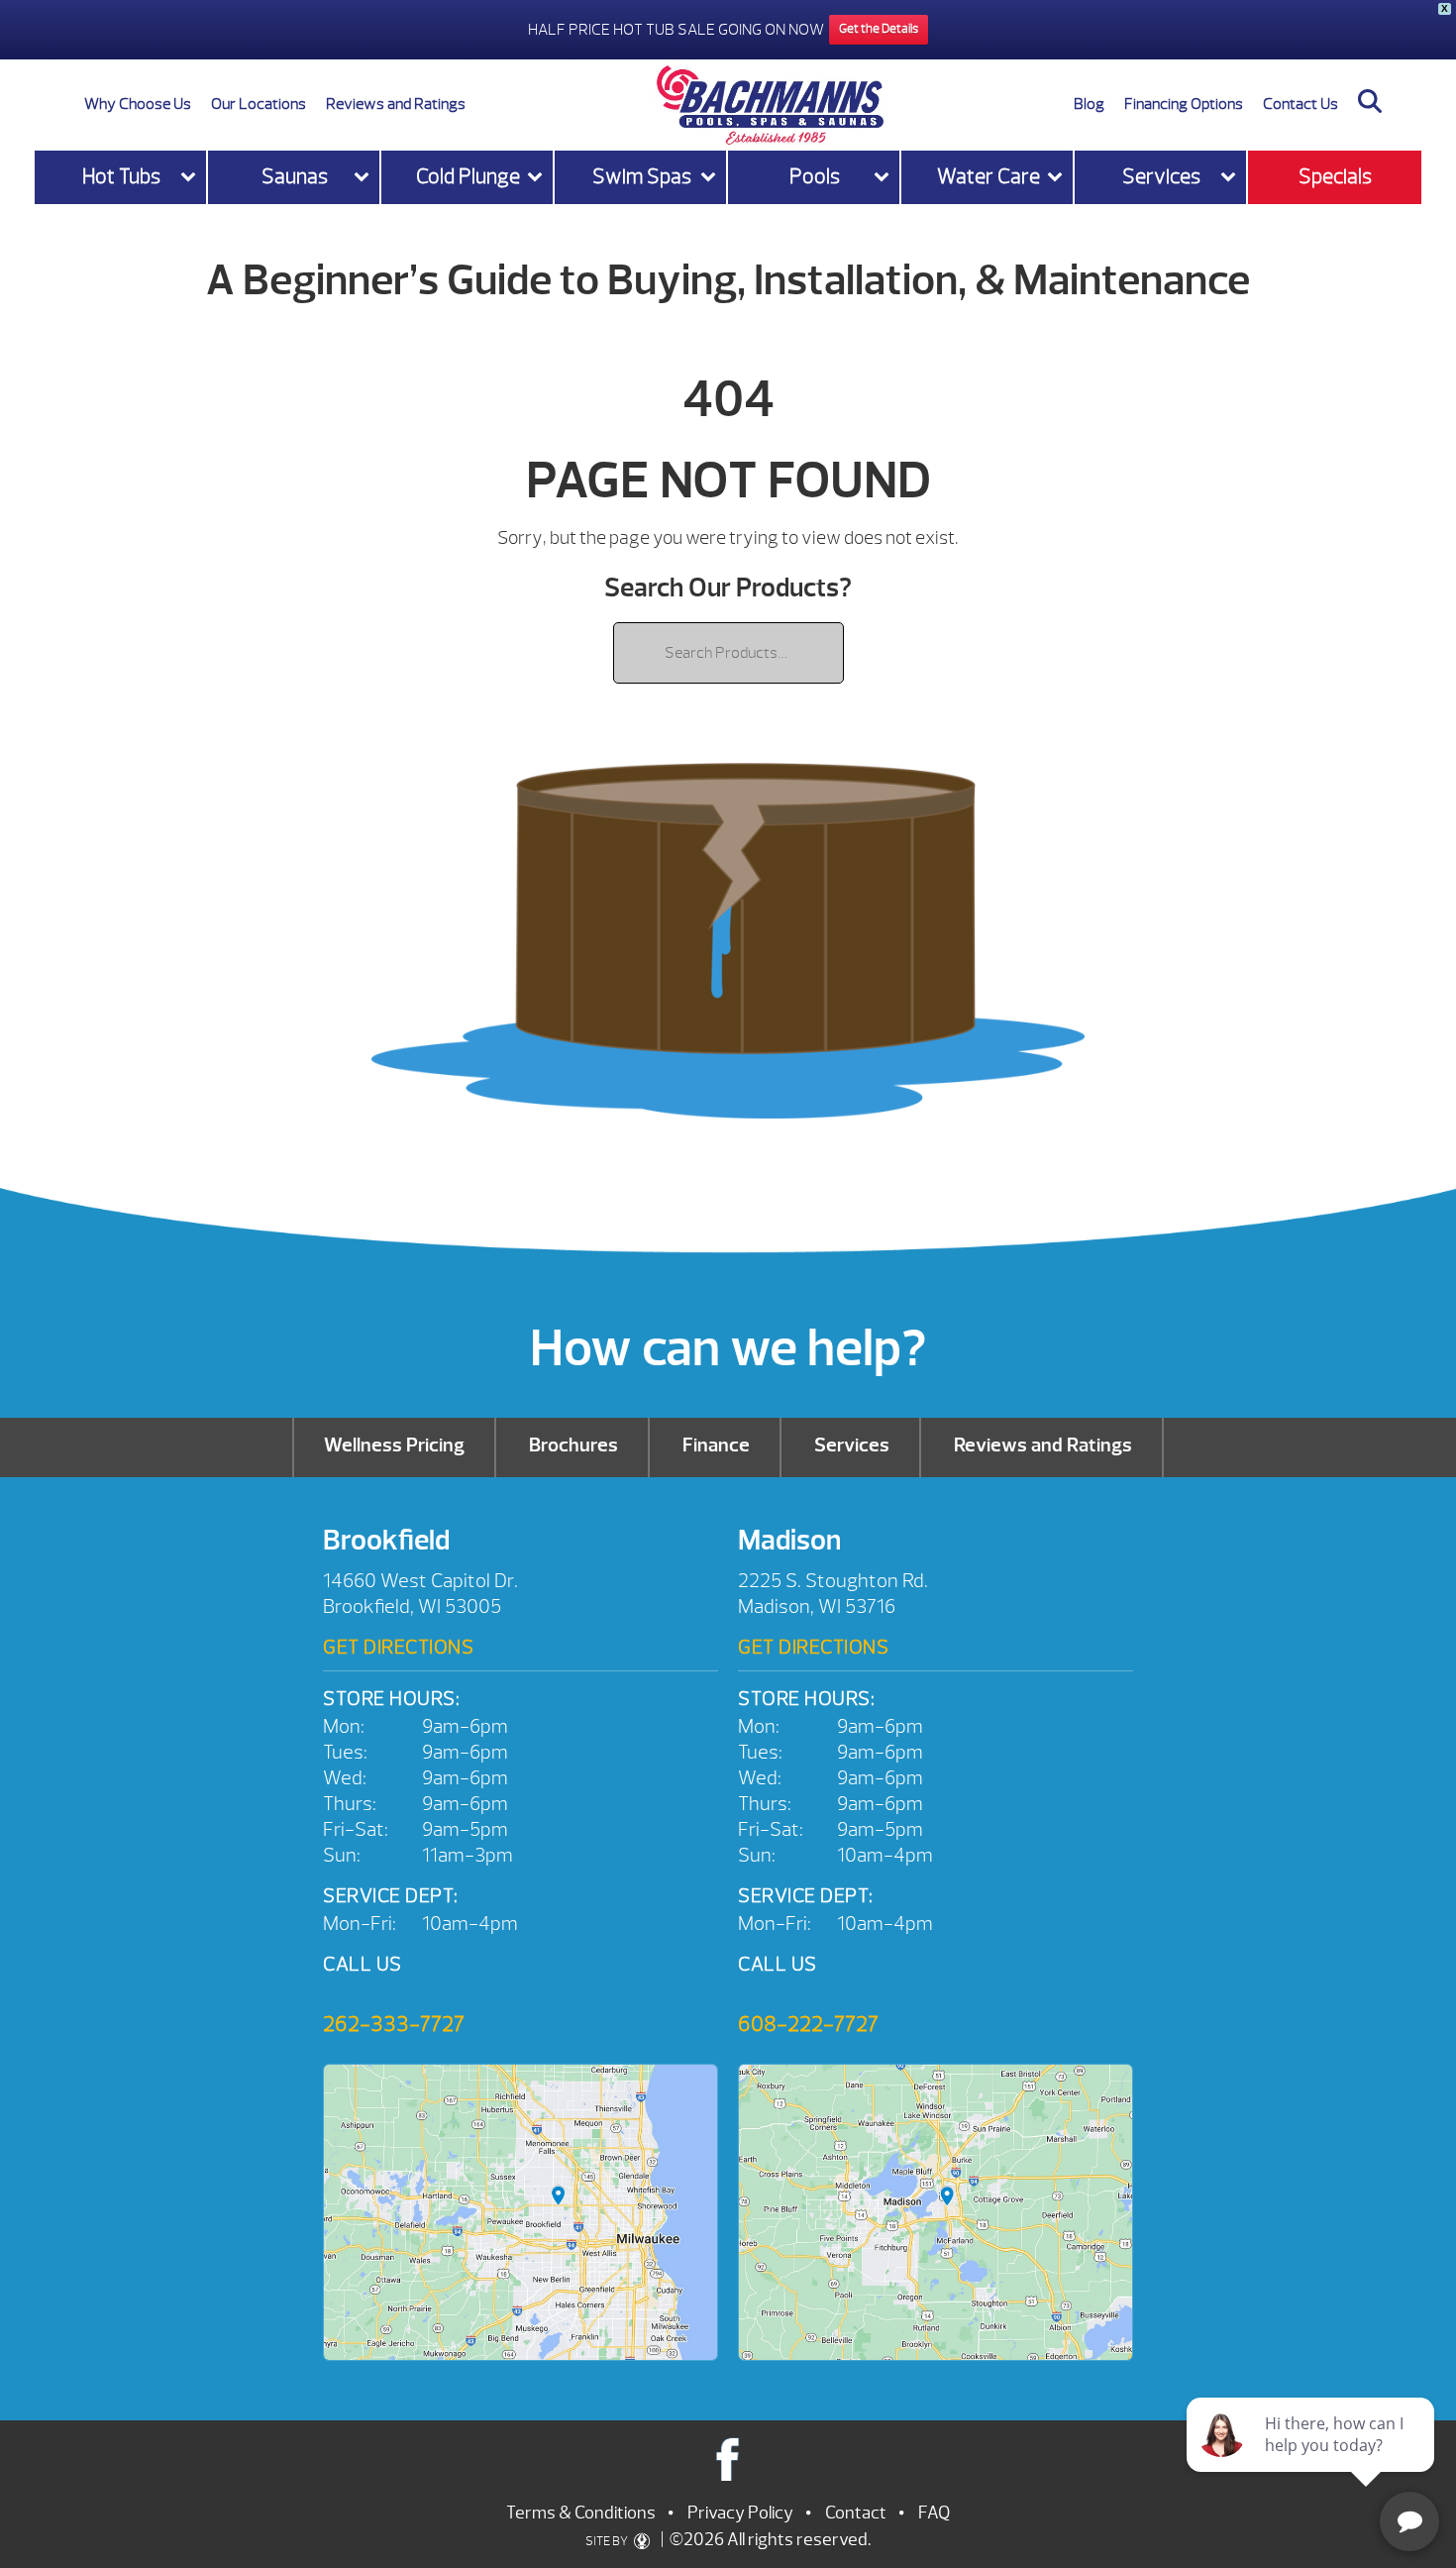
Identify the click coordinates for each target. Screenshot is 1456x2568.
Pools (815, 177)
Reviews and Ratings (396, 104)
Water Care (988, 177)
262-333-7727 (394, 2024)
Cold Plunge (468, 177)
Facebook (728, 2459)
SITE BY (608, 2541)
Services (1161, 177)
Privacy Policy (740, 2513)
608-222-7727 (808, 2024)
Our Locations (259, 104)
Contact (856, 2513)
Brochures (573, 1445)
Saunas (295, 177)
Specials (1335, 177)
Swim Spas (642, 177)
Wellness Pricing (394, 1445)
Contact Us (1300, 104)
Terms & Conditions (581, 2513)
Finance (716, 1445)
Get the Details (879, 29)
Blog (1089, 104)
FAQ (934, 2513)
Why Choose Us (138, 104)
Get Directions (398, 1647)
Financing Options (1184, 104)
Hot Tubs (121, 177)
